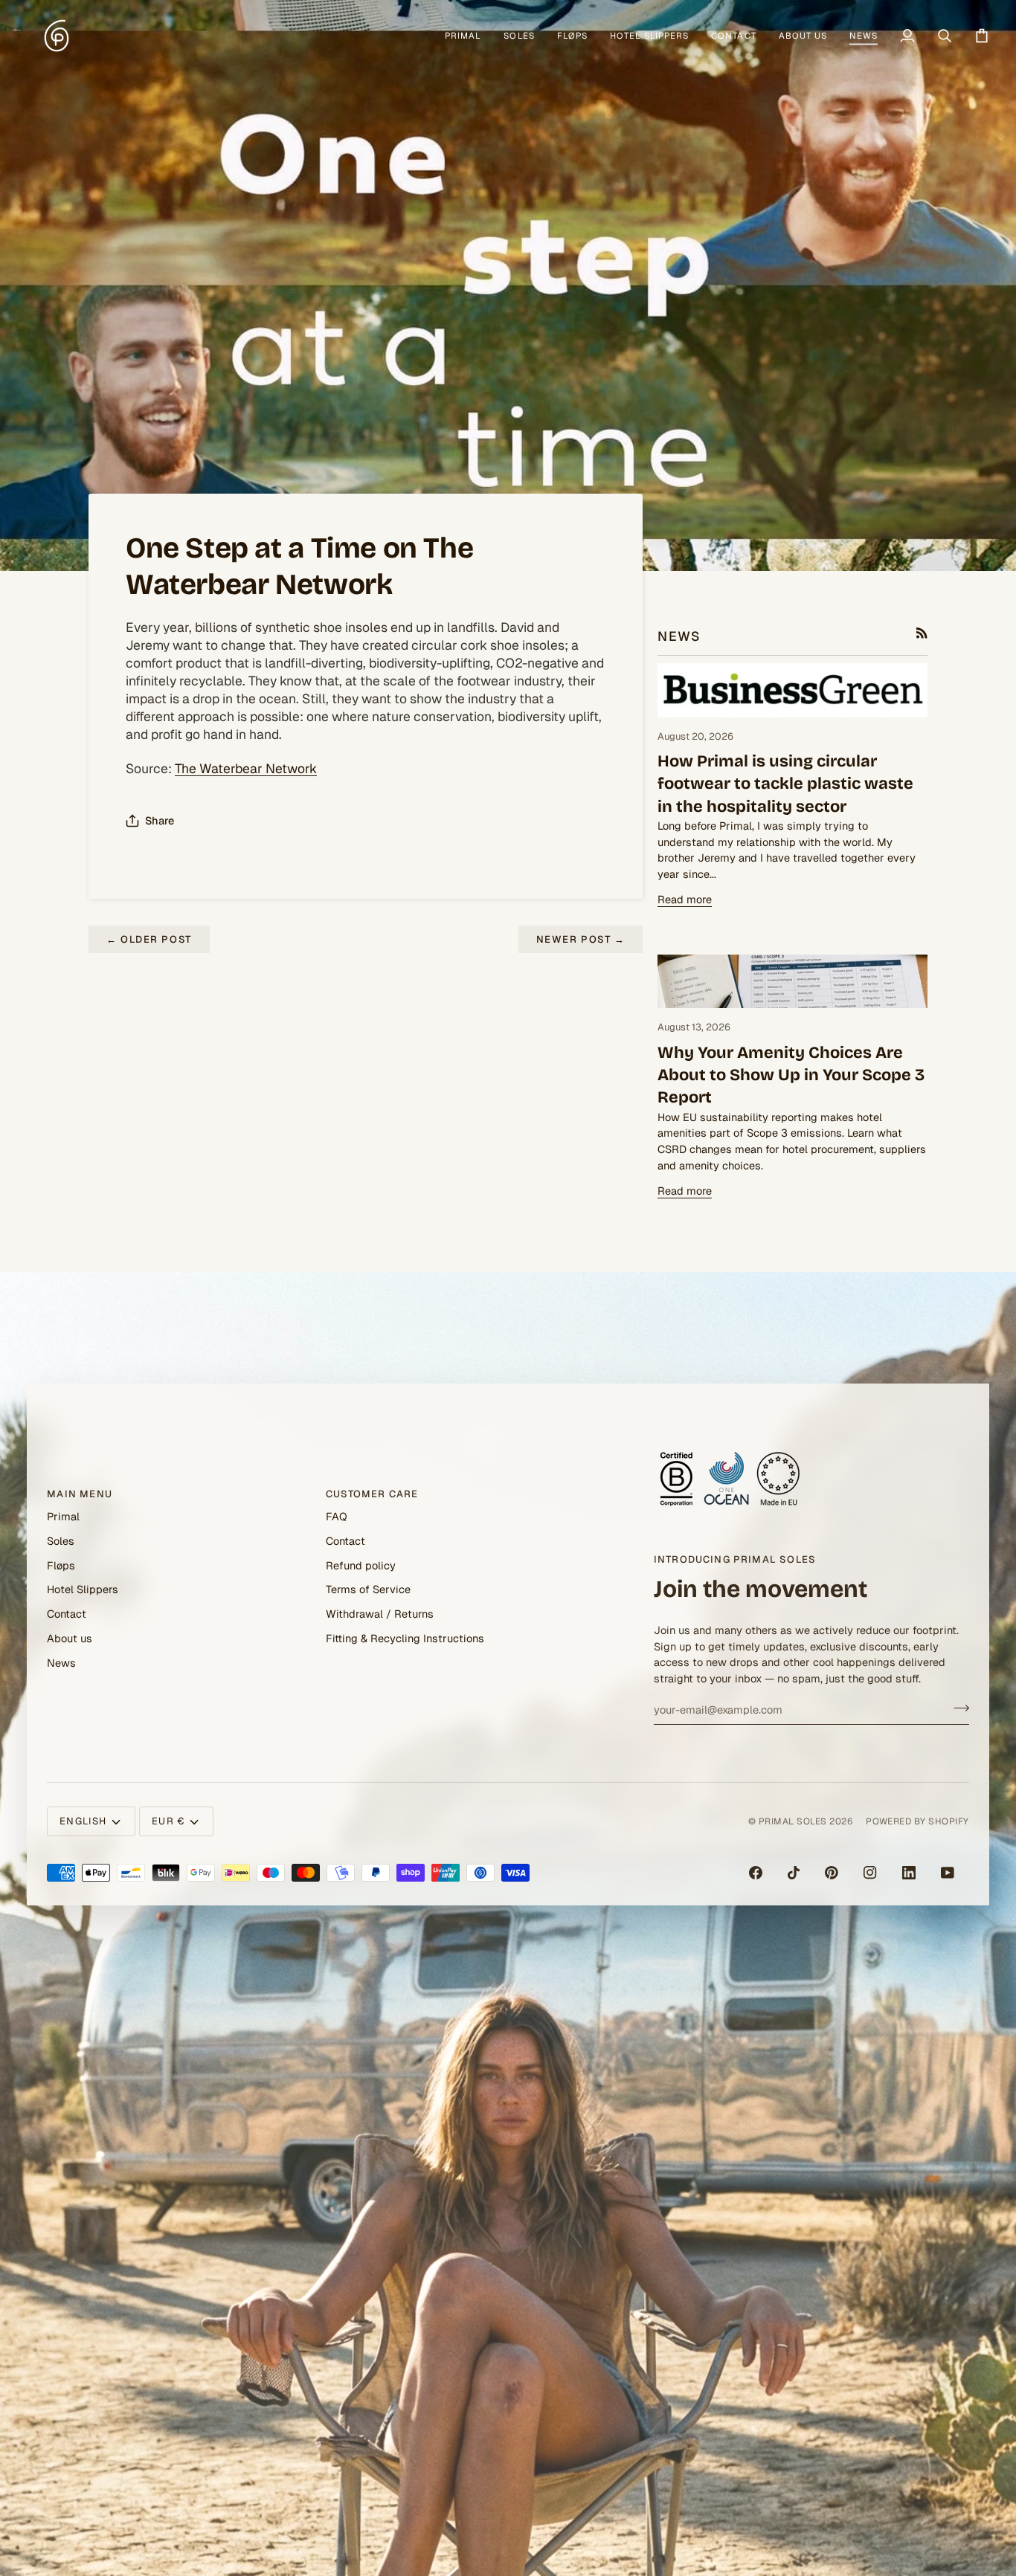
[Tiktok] (794, 1873)
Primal (63, 1516)
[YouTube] (948, 1873)
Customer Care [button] (372, 1494)
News (61, 1663)
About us (70, 1638)
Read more (685, 899)
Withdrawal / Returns (380, 1614)
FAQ (337, 1516)
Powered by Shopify (917, 1821)
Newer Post (581, 939)
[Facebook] (756, 1873)
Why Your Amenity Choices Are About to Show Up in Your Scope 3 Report (791, 1075)
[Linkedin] (909, 1873)
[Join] (957, 1708)
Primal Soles (793, 1821)
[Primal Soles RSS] (922, 633)
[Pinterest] (832, 1873)
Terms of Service (368, 1590)
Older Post (149, 939)
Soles (61, 1541)
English (83, 1821)
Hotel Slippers (83, 1590)
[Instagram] (870, 1873)
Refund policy (361, 1565)
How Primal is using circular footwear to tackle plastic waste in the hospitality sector (785, 784)
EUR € (168, 1821)
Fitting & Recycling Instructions (405, 1638)
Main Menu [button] (80, 1494)
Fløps (61, 1565)
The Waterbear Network (246, 768)
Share (160, 820)
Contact (67, 1614)
